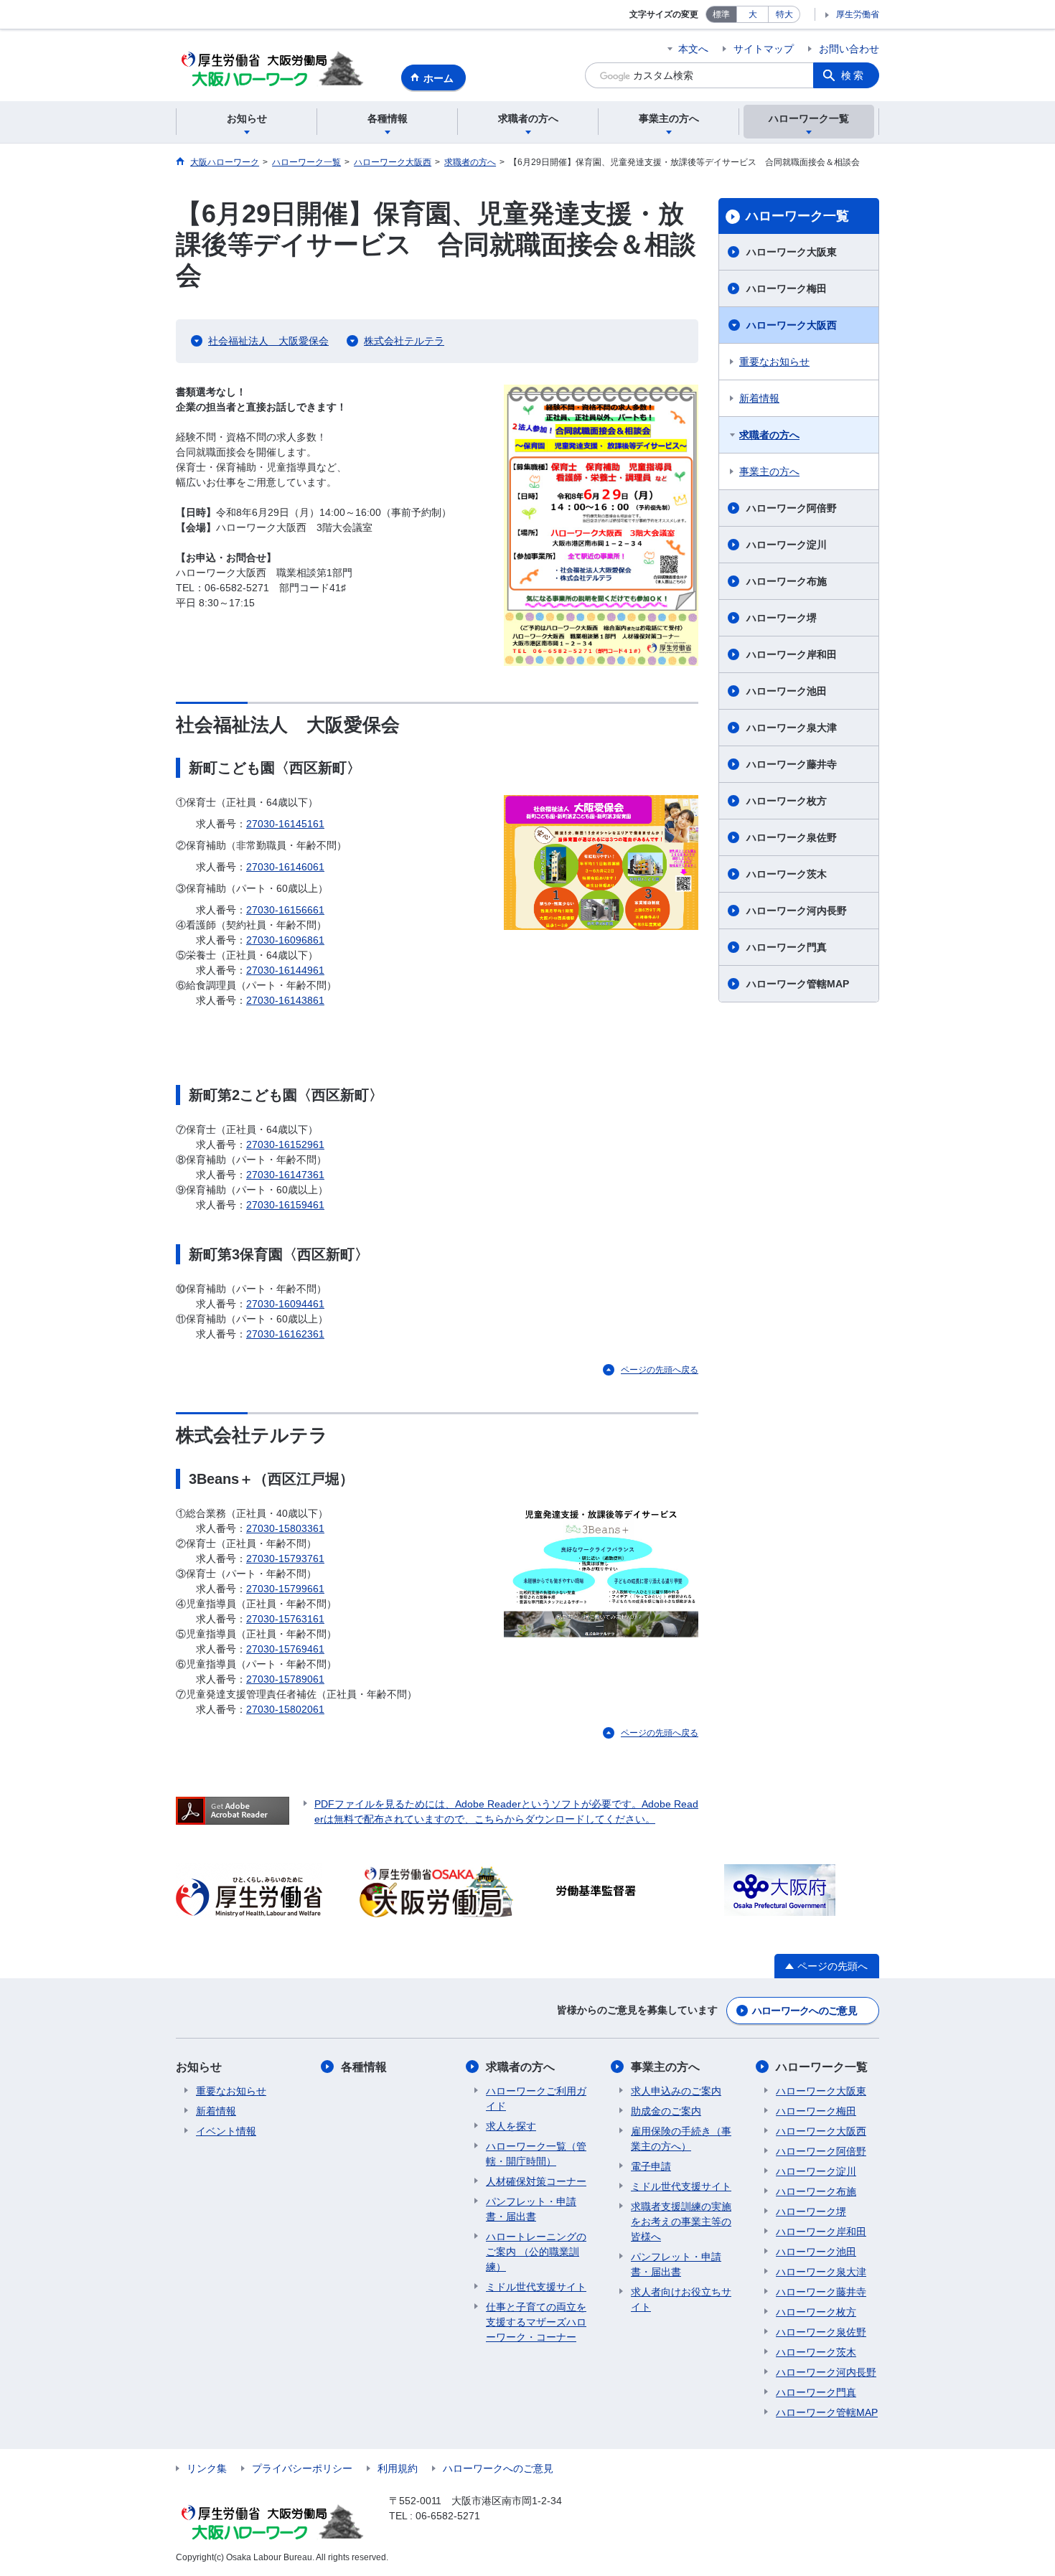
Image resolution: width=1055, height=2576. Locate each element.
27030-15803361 (285, 1528)
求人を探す (511, 2126)
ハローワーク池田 (787, 691)
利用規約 (398, 2468)
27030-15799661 (285, 1589)
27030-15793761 (285, 1559)
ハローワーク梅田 (787, 288)
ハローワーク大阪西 (792, 325)
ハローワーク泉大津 (792, 728)
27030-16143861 (285, 1000)
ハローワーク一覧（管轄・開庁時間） (536, 2154)
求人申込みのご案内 (676, 2091)
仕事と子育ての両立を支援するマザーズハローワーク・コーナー (536, 2322)
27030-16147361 (285, 1175)
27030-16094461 (285, 1304)
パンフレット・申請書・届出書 (531, 2209)
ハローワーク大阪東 (792, 252)
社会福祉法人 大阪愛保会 (268, 341)
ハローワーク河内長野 (797, 911)
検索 (853, 75)
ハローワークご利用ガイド (536, 2098)
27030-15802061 (285, 1709)
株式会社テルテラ (404, 341)
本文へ (693, 49)
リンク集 (207, 2468)
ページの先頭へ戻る (660, 1370)
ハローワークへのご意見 (805, 2011)
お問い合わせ (849, 49)
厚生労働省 (858, 14)
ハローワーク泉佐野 (792, 837)
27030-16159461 (285, 1205)
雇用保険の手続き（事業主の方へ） (681, 2139)
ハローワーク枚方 (787, 801)
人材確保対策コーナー (536, 2181)
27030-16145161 (285, 824)
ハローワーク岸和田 (792, 654)
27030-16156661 (285, 910)
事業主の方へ (769, 471)
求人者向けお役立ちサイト (681, 2299)
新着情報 (759, 398)
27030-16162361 (285, 1334)
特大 (784, 14)
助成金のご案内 (666, 2111)
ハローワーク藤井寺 (792, 764)
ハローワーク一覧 (797, 216)
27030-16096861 (285, 940)
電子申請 (651, 2166)
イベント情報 (226, 2131)
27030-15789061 (285, 1679)
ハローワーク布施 (787, 581)
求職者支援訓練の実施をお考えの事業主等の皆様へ (681, 2222)
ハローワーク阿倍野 (792, 508)
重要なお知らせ (774, 362)
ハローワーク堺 (782, 618)
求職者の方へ (769, 435)
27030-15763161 (285, 1619)
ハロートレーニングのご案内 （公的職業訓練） (536, 2252)
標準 (721, 14)
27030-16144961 (285, 970)
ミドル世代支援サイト (536, 2287)
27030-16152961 (285, 1144)
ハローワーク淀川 (787, 545)
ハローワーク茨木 (787, 874)
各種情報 (364, 2067)
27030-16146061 (285, 867)
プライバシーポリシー (302, 2468)
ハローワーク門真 (787, 947)
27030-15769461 (285, 1649)
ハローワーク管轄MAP (798, 984)
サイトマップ (764, 49)
